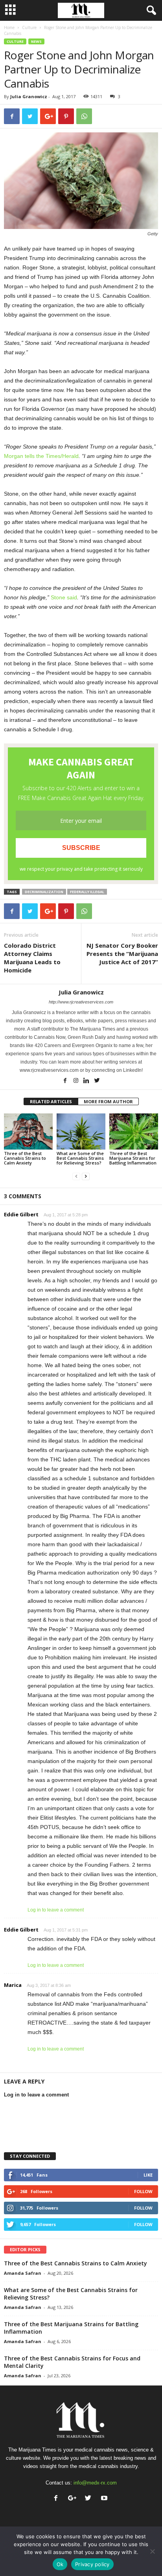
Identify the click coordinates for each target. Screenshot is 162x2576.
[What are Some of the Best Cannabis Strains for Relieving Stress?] (81, 1132)
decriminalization (44, 892)
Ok (60, 2564)
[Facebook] (66, 1081)
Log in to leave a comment (56, 1910)
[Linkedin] (87, 1081)
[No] (152, 2551)
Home (9, 27)
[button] (150, 11)
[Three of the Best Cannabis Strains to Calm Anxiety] (28, 1132)
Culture (29, 27)
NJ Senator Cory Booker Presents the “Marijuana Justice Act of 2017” (122, 954)
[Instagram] (76, 1081)
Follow (143, 2191)
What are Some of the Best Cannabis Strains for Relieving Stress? (80, 1158)
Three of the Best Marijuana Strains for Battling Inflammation (133, 1158)
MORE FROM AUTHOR (108, 1101)
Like (148, 2175)
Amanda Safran (23, 2273)
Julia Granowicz (29, 96)
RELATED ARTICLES (51, 1101)
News (36, 41)
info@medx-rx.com (95, 2483)
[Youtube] (105, 2499)
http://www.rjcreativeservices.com (81, 1002)
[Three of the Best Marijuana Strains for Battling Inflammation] (134, 1132)
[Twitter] (97, 1081)
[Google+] (74, 2499)
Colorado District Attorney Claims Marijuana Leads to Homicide (32, 958)
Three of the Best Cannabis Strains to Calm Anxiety (25, 1158)
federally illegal (87, 892)
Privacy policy (92, 2564)
